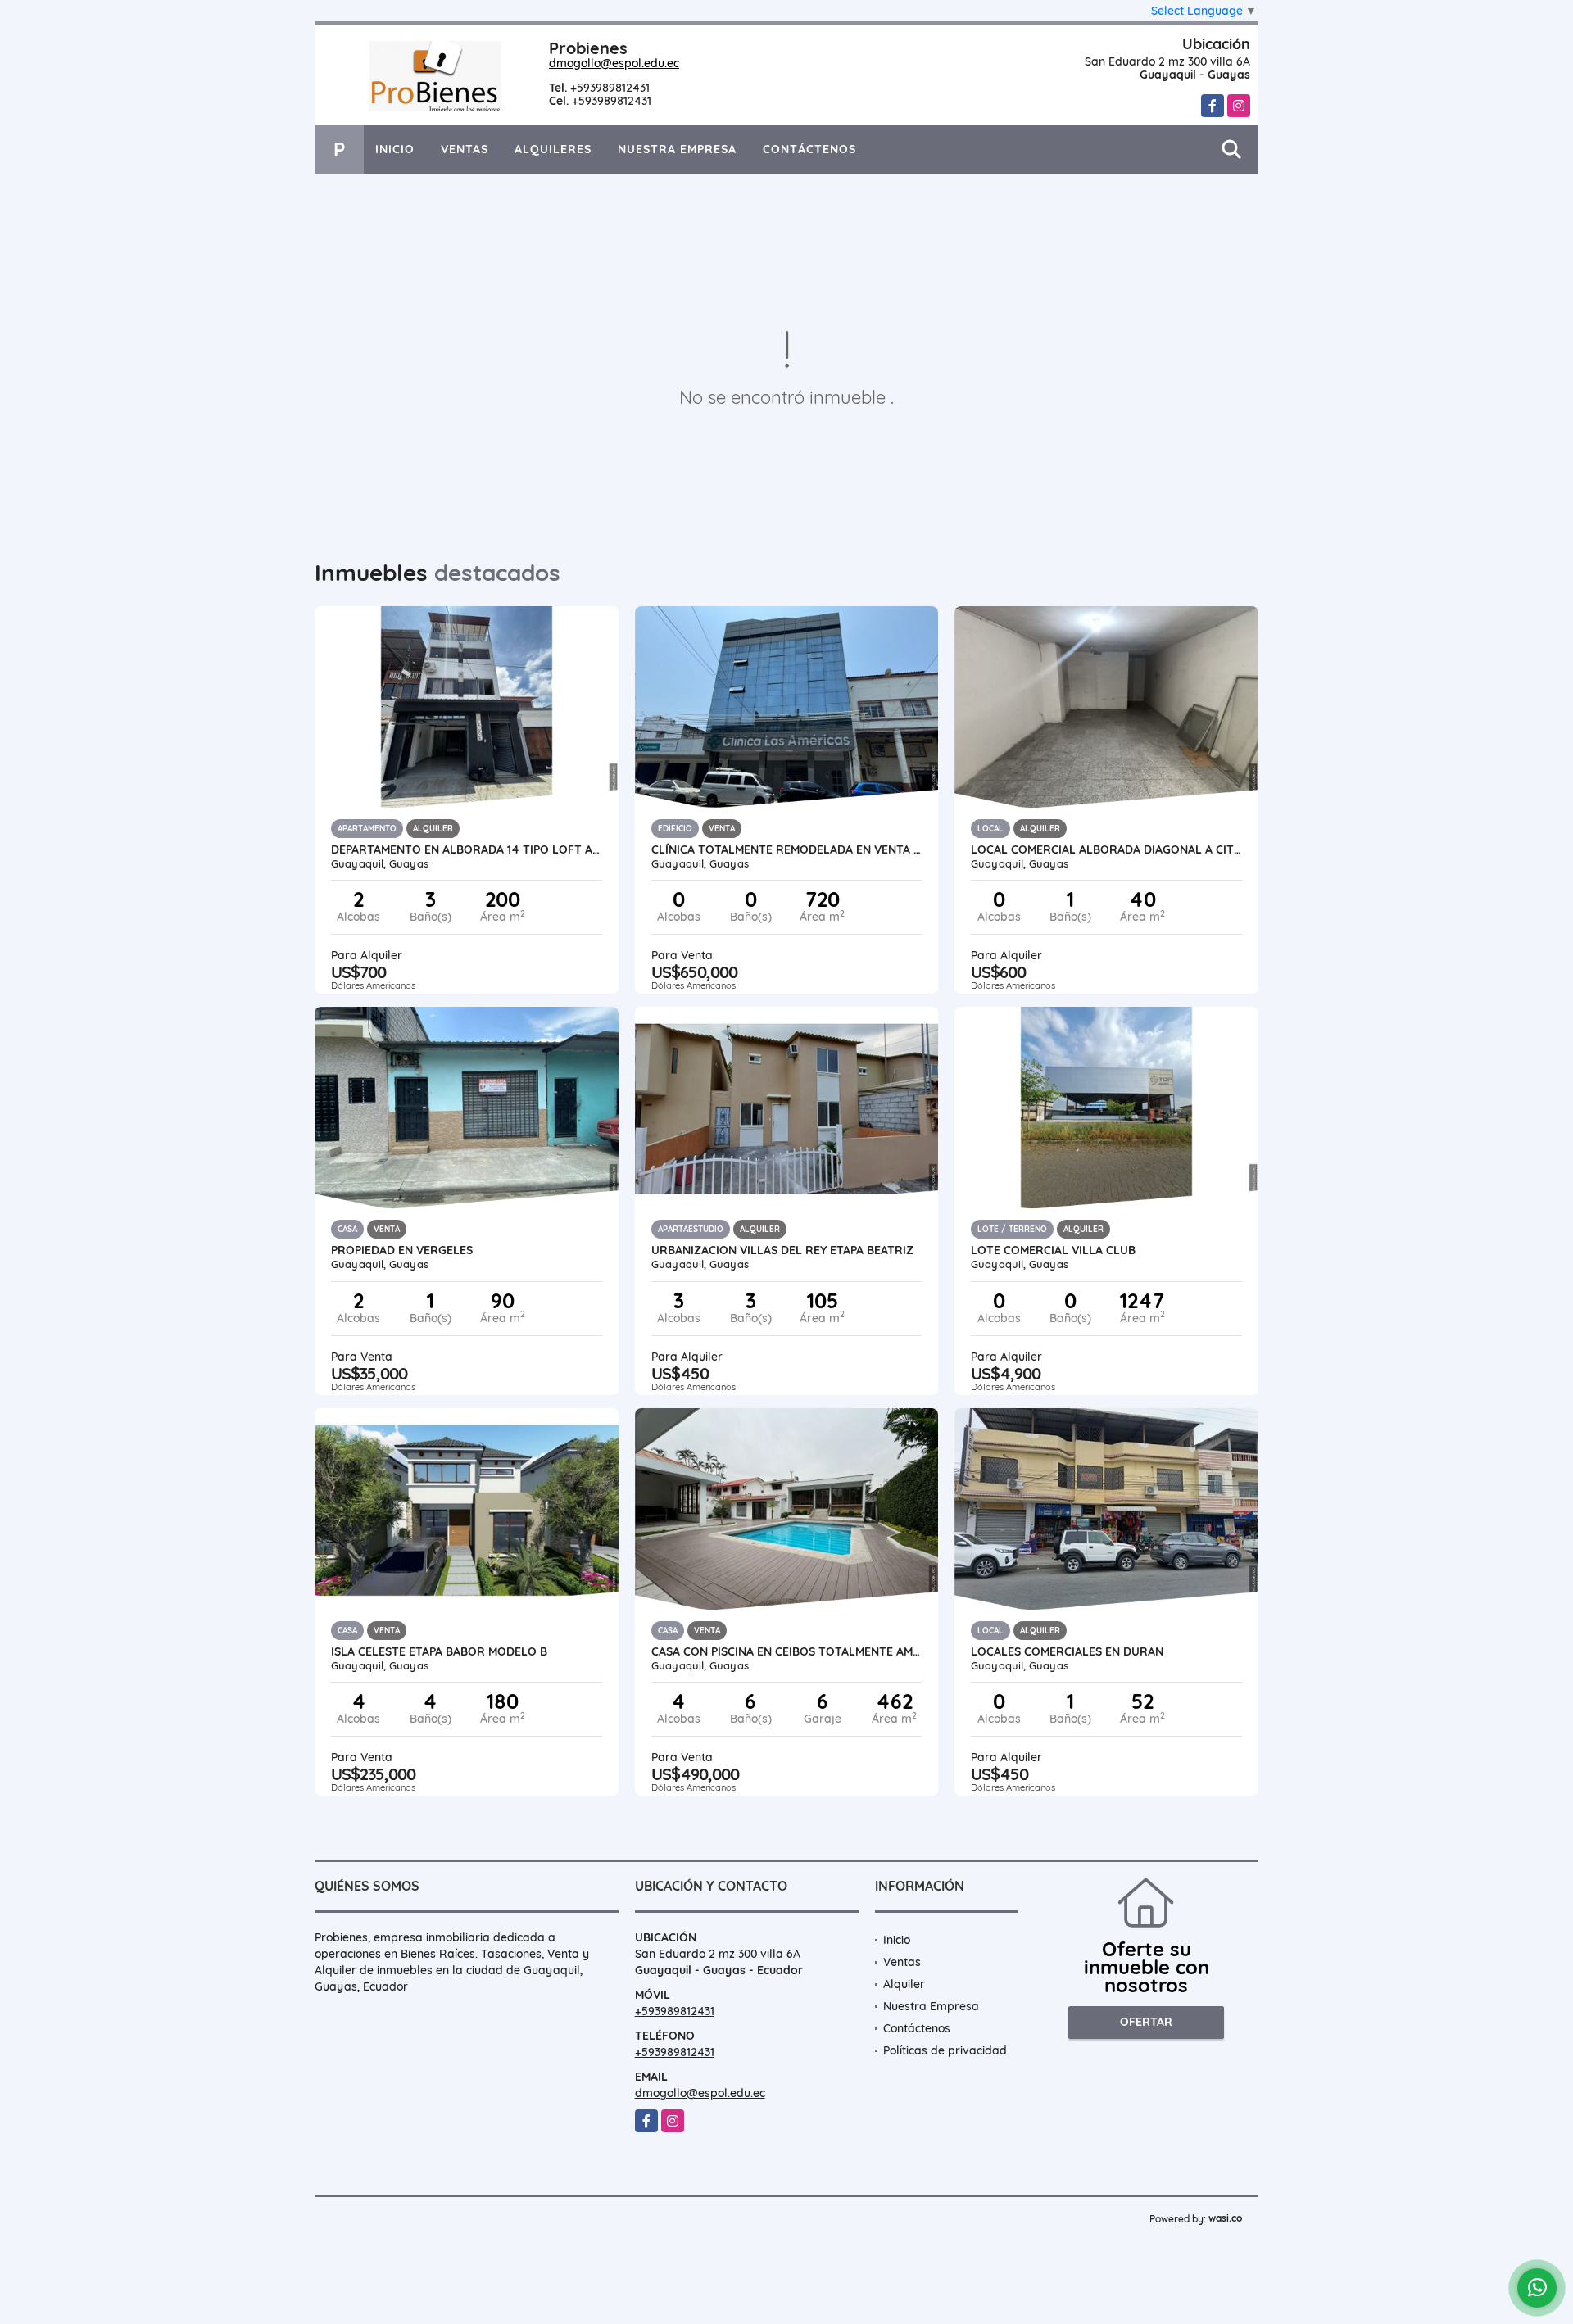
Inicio (395, 149)
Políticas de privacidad (945, 2050)
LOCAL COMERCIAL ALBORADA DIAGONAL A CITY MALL (1106, 849)
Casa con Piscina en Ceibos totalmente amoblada (787, 1651)
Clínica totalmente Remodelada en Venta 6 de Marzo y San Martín (787, 849)
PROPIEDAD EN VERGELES (402, 1250)
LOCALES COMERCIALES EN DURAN (1067, 1651)
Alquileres (553, 149)
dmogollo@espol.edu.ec (614, 63)
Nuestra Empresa (677, 149)
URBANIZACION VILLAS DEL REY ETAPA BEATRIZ (782, 1250)
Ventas (465, 149)
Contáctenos (809, 149)
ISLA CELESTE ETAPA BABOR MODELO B (439, 1651)
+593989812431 (610, 88)
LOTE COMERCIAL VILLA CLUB (1053, 1250)
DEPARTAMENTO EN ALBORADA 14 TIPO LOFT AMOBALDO (467, 849)
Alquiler (904, 1984)
